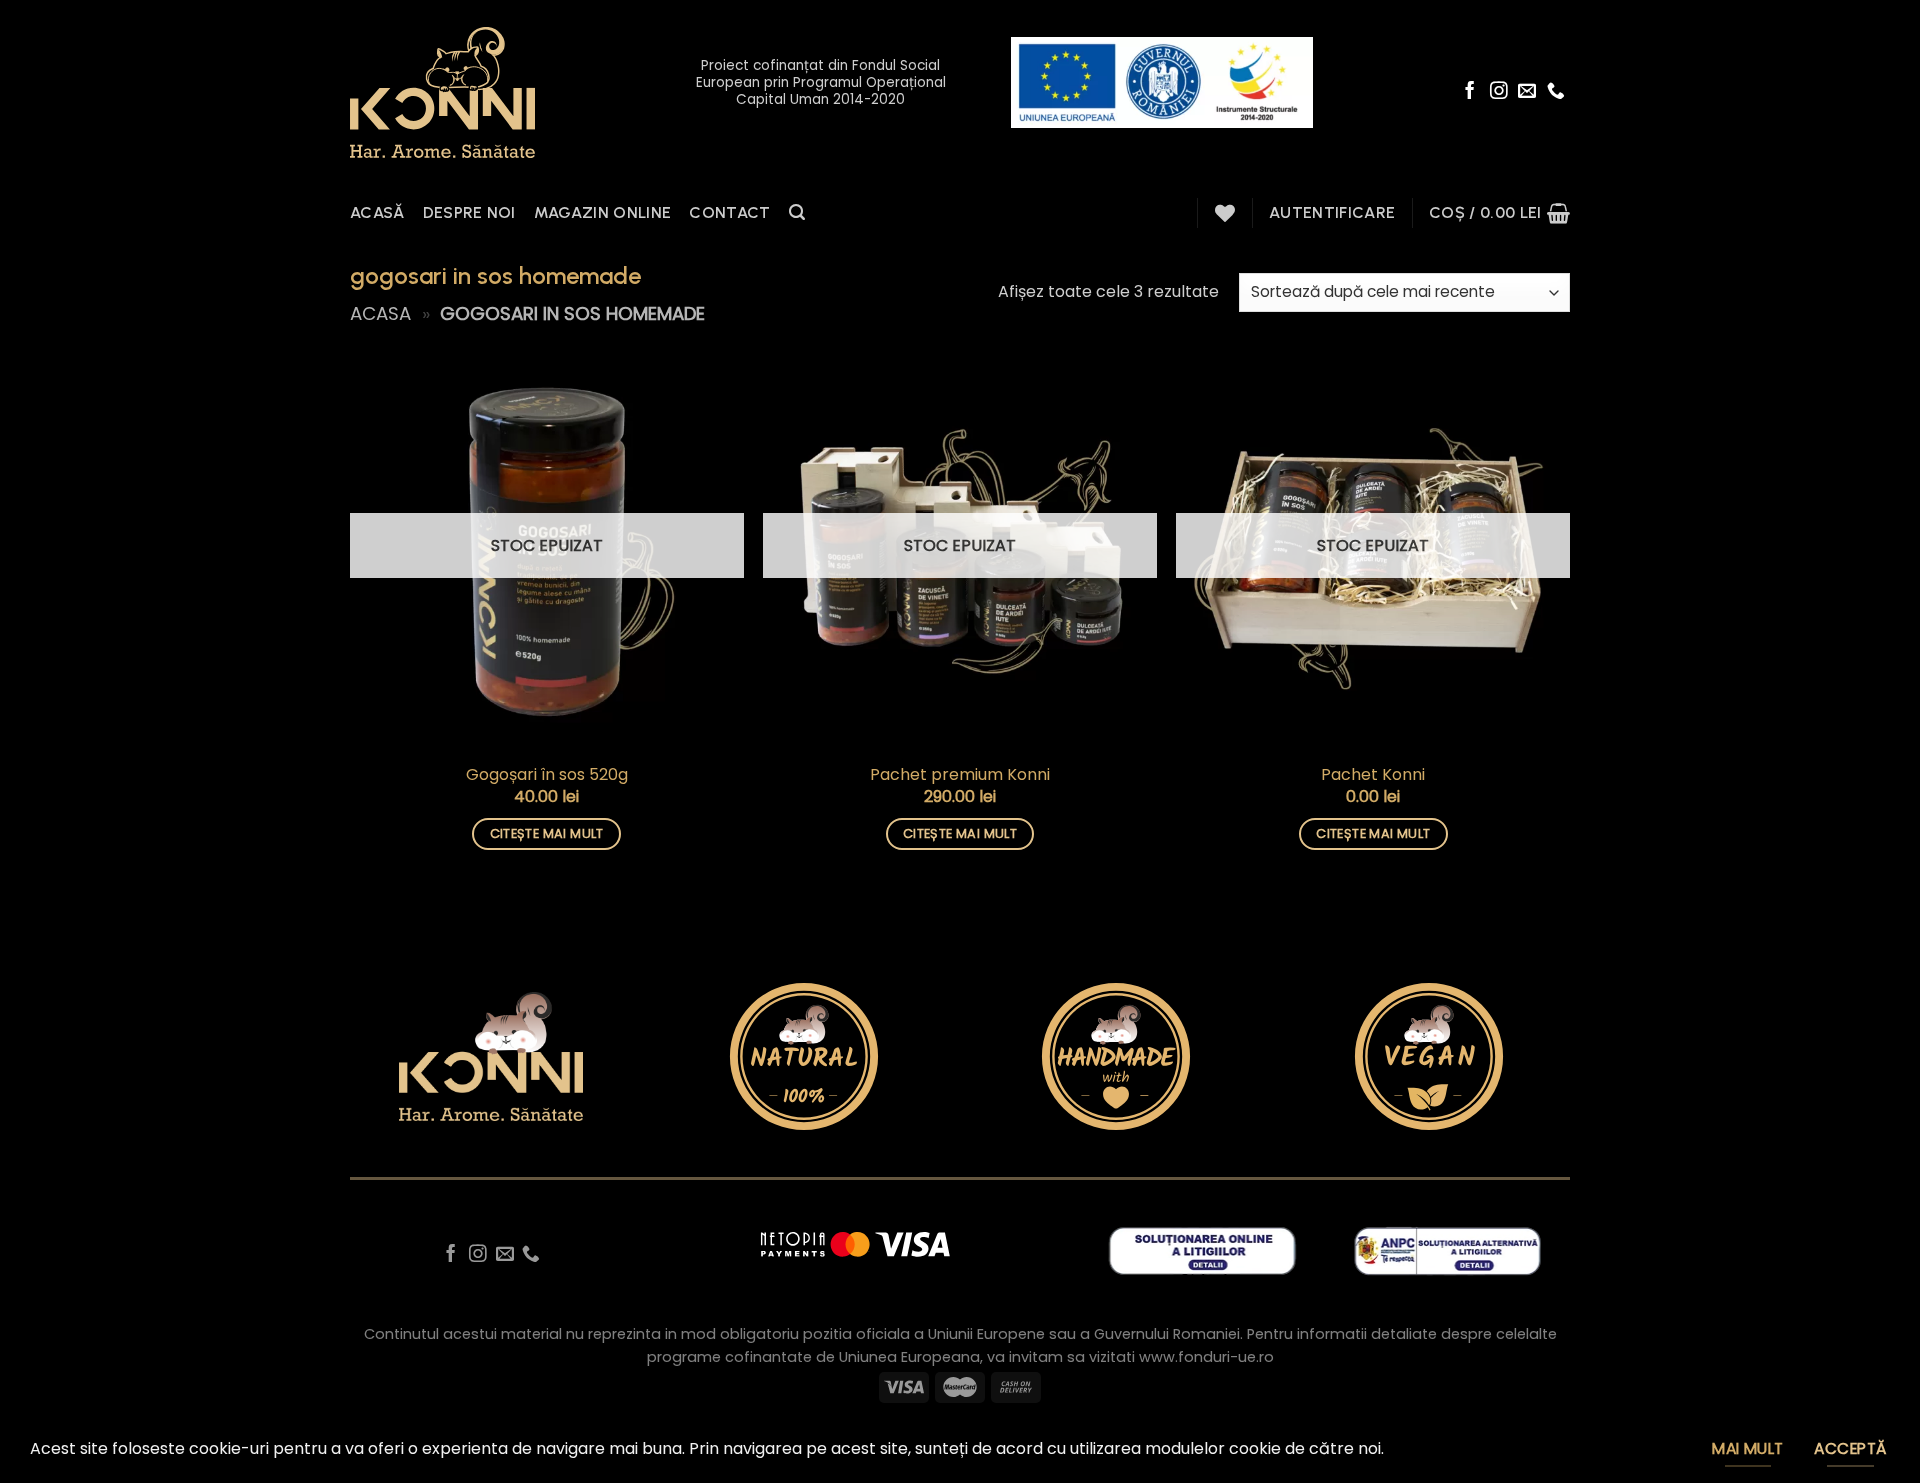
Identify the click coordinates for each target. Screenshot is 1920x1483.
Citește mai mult (547, 833)
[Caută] (797, 212)
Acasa (380, 313)
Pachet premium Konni (960, 775)
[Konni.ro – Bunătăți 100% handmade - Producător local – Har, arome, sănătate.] (442, 92)
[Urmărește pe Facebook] (1470, 92)
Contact (729, 212)
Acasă (377, 212)
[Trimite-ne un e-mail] (1527, 92)
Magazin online (602, 212)
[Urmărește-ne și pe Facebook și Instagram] (1499, 92)
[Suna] (1556, 92)
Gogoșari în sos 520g (547, 775)
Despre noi (469, 212)
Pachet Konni (1373, 775)
